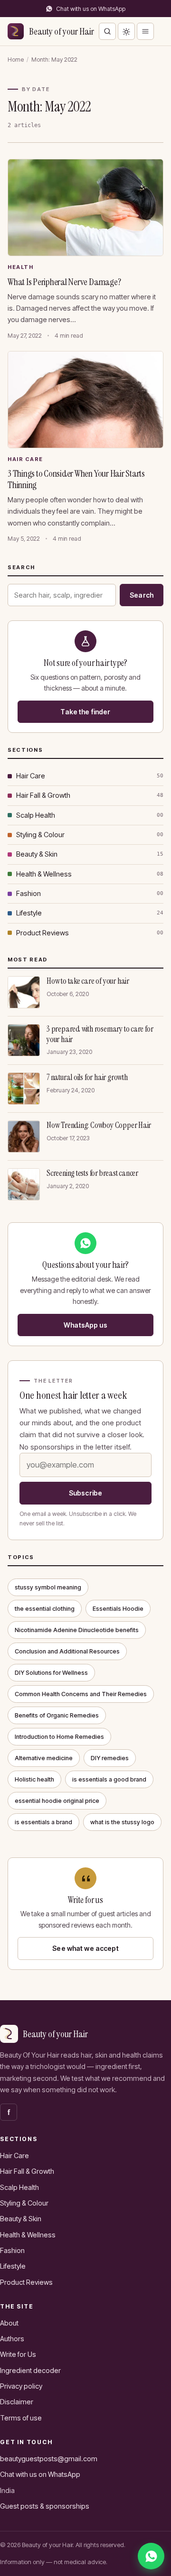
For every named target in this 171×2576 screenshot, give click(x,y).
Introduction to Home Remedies (59, 1737)
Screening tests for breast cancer (92, 1173)
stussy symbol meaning (48, 1587)
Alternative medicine (44, 1758)
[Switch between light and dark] (126, 31)
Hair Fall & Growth (43, 795)
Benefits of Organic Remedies (57, 1715)
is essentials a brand (43, 1822)
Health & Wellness (44, 874)
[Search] (107, 31)
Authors (12, 2339)
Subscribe (85, 1493)
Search (142, 595)
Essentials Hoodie (118, 1609)
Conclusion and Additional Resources (67, 1651)
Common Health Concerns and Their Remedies (81, 1694)
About (9, 2323)
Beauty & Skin (37, 854)
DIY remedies (110, 1758)
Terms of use (21, 2418)
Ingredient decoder (30, 2370)
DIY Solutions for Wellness (51, 1673)
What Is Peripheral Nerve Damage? (64, 282)
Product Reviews (43, 933)
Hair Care (25, 459)
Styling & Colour (40, 835)
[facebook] (9, 2112)
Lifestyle (29, 913)
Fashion (28, 893)
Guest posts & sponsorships (45, 2506)
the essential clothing (45, 1609)
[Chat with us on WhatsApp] (151, 2556)
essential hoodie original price (57, 1801)
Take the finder (85, 712)
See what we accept (85, 1948)
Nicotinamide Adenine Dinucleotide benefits (77, 1630)
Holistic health (34, 1779)
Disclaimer (17, 2402)
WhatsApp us (85, 1325)
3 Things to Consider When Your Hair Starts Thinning (76, 479)
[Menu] (145, 31)
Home (16, 60)
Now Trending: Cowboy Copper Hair (99, 1125)
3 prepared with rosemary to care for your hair (100, 1034)
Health (20, 267)
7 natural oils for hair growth (87, 1077)
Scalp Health (36, 815)
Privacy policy (21, 2386)
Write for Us (18, 2354)
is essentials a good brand (109, 1779)
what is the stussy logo (122, 1822)
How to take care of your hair (88, 981)
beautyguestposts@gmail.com (49, 2459)
